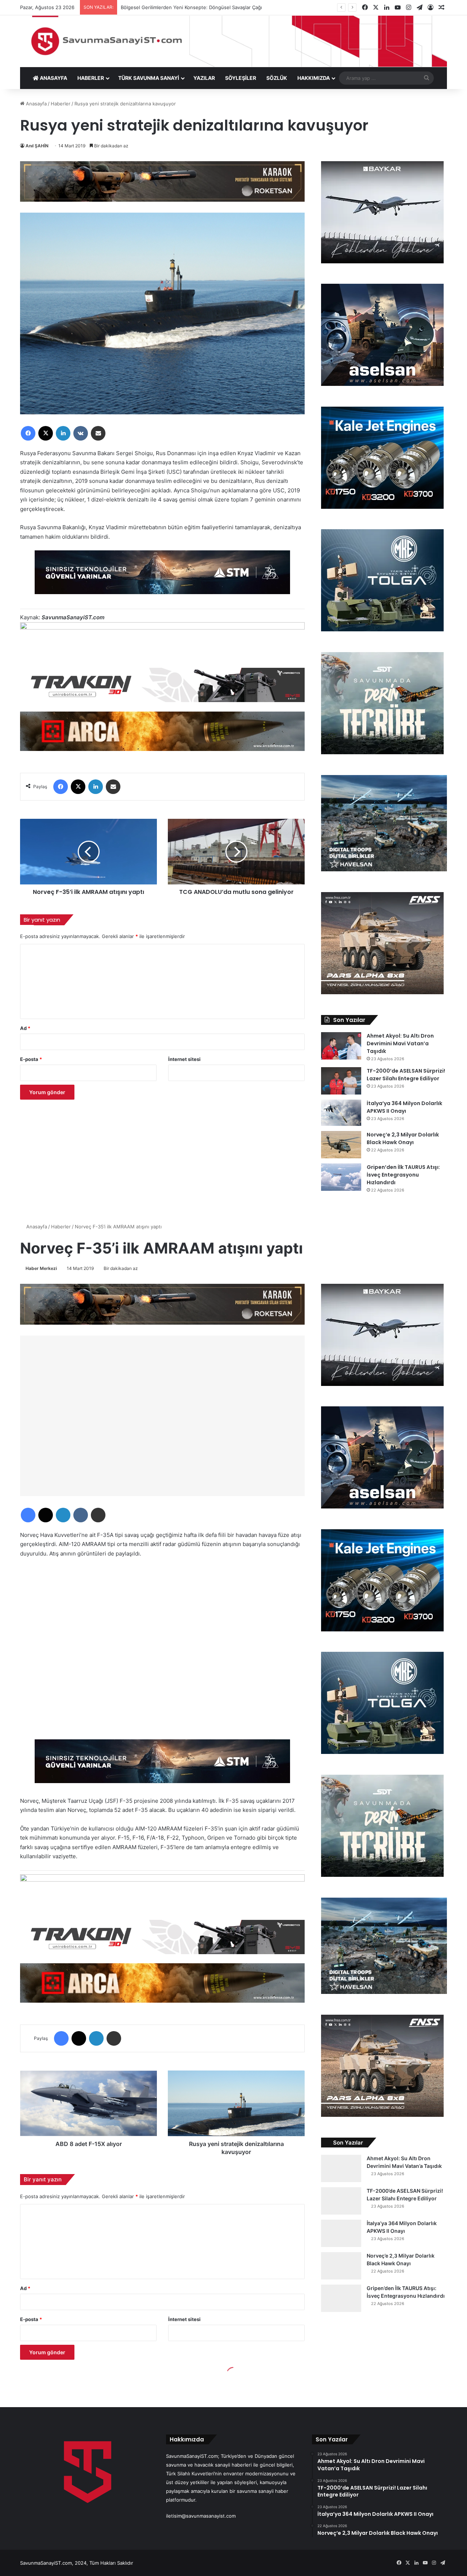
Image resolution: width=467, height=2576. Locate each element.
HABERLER (91, 78)
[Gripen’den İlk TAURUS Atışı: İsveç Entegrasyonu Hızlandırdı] (341, 1177)
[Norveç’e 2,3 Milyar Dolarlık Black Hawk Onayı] (341, 1145)
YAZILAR (204, 78)
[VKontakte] (81, 433)
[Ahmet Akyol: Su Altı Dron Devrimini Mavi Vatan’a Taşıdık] (341, 1046)
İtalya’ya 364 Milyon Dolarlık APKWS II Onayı (404, 1107)
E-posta (31, 1059)
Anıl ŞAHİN (37, 146)
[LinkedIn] (63, 433)
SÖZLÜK (277, 78)
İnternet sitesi (184, 1059)
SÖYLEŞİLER (241, 78)
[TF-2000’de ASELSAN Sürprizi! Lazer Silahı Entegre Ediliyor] (341, 1081)
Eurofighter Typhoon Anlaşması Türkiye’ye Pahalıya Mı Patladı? (191, 7)
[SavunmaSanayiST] (233, 41)
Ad (25, 1028)
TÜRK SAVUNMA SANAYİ (149, 78)
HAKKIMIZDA (314, 78)
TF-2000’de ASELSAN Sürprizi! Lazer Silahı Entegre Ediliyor (406, 1075)
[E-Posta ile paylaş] (98, 433)
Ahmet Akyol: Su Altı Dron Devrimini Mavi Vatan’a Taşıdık (400, 1043)
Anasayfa (36, 104)
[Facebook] (28, 433)
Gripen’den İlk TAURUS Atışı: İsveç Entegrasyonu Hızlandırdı (403, 1175)
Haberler (61, 104)
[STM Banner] (162, 578)
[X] (46, 433)
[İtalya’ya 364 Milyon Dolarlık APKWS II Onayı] (341, 1113)
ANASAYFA (53, 78)
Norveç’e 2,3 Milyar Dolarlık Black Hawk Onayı (403, 1138)
